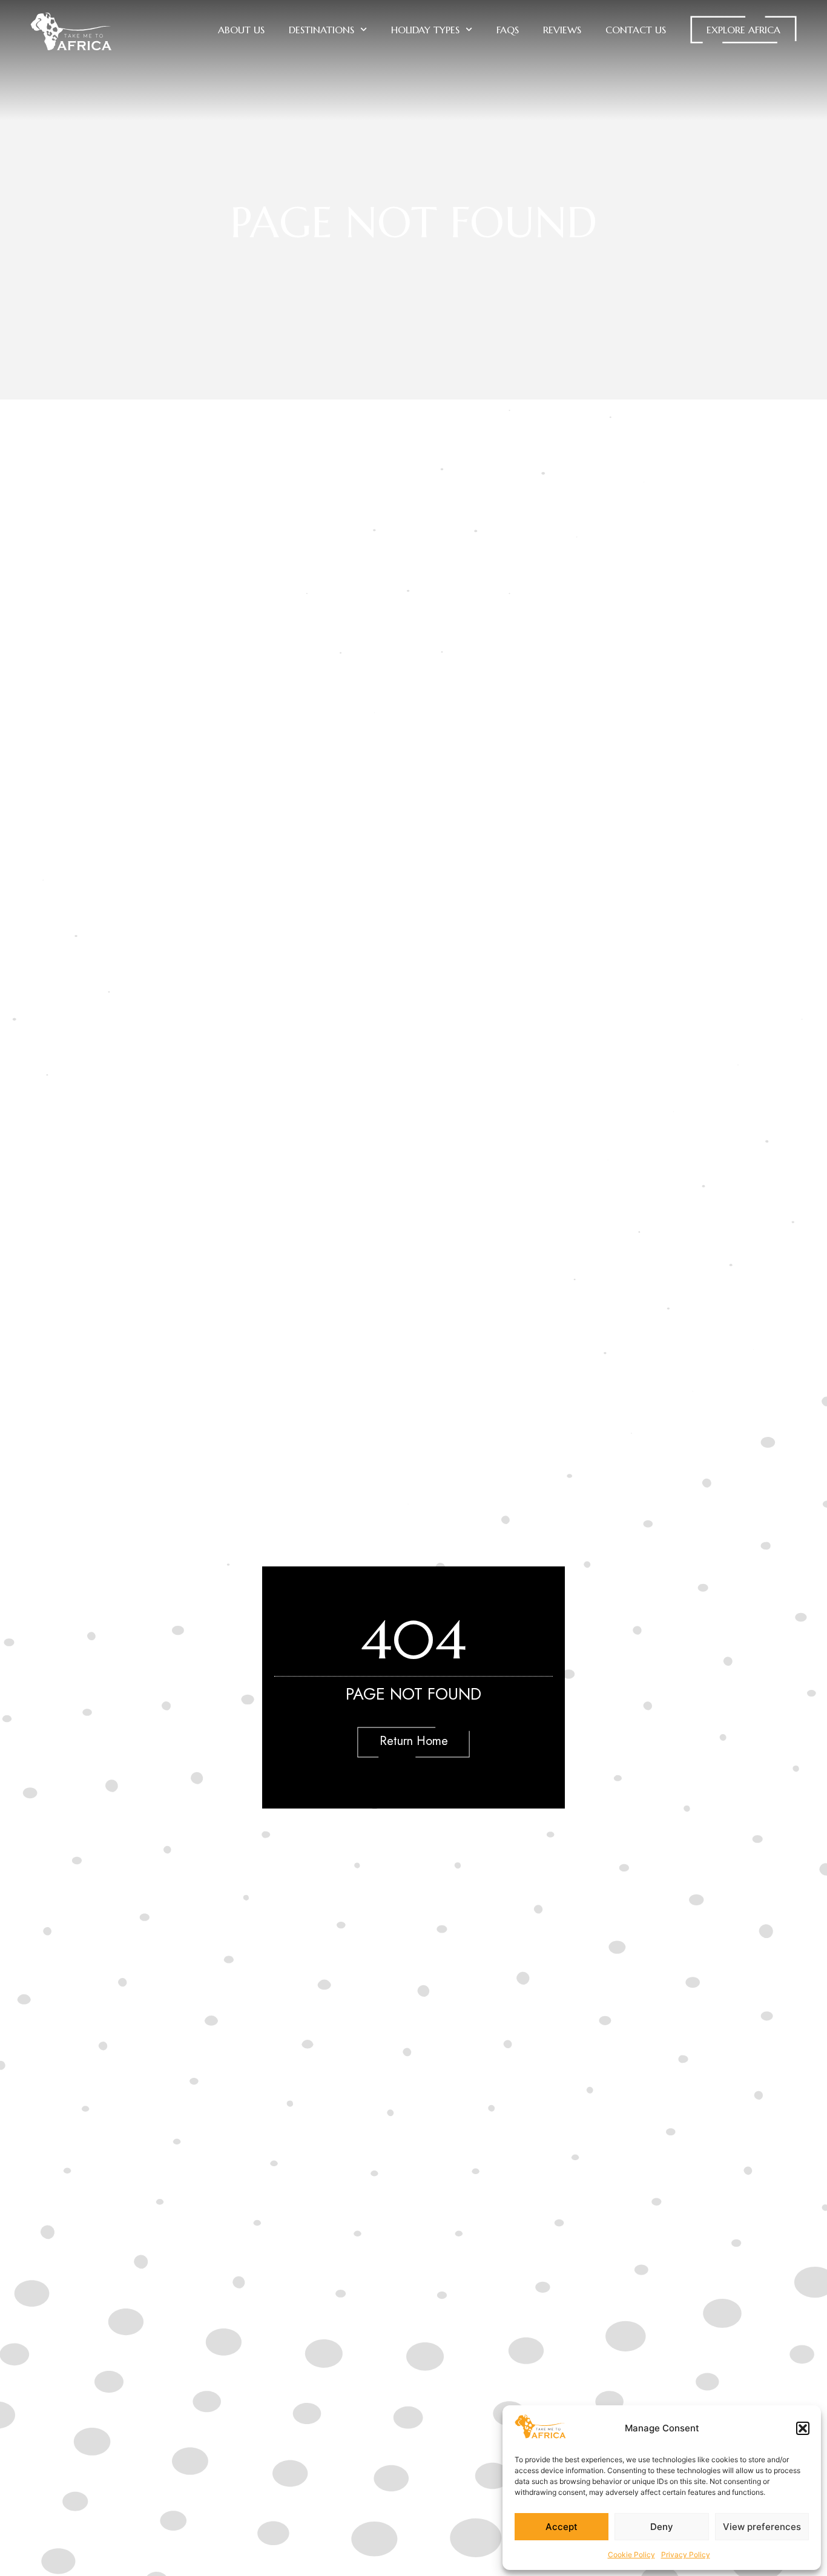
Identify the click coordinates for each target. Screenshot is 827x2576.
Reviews (562, 30)
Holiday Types (425, 30)
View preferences (762, 2527)
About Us (241, 30)
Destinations (321, 30)
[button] (803, 2428)
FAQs (508, 30)
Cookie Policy (631, 2555)
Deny (662, 2527)
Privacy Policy (686, 2555)
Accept (562, 2527)
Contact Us (636, 30)
